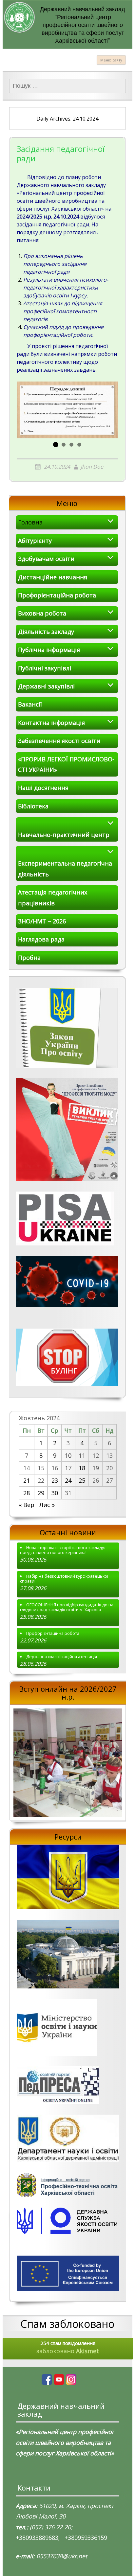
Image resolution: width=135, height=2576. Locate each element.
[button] (56, 445)
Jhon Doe (92, 467)
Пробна (29, 958)
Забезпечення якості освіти (59, 741)
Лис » (47, 1505)
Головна (30, 522)
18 (82, 1468)
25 (82, 1480)
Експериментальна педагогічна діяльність (65, 869)
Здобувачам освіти (46, 559)
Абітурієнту (35, 541)
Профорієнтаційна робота (57, 595)
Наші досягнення (43, 788)
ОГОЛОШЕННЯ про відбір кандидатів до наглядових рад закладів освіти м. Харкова (67, 1607)
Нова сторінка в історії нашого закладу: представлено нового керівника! (62, 1550)
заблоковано (68, 2347)
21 (27, 1480)
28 (27, 1493)
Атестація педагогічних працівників (53, 897)
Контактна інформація (51, 723)
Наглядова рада (41, 939)
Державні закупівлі (46, 686)
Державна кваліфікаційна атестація (62, 1657)
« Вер (27, 1505)
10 (68, 1455)
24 (68, 1480)
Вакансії (30, 704)
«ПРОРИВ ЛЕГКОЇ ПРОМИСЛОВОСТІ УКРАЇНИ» (66, 764)
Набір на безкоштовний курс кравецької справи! (64, 1579)
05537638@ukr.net (62, 2556)
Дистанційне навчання (53, 577)
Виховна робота (42, 613)
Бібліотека (33, 806)
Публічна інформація (49, 650)
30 (55, 1493)
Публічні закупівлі (45, 668)
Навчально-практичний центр (64, 835)
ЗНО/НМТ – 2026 (42, 921)
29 (41, 1493)
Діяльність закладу (46, 632)
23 (55, 1480)
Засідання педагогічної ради (61, 154)
